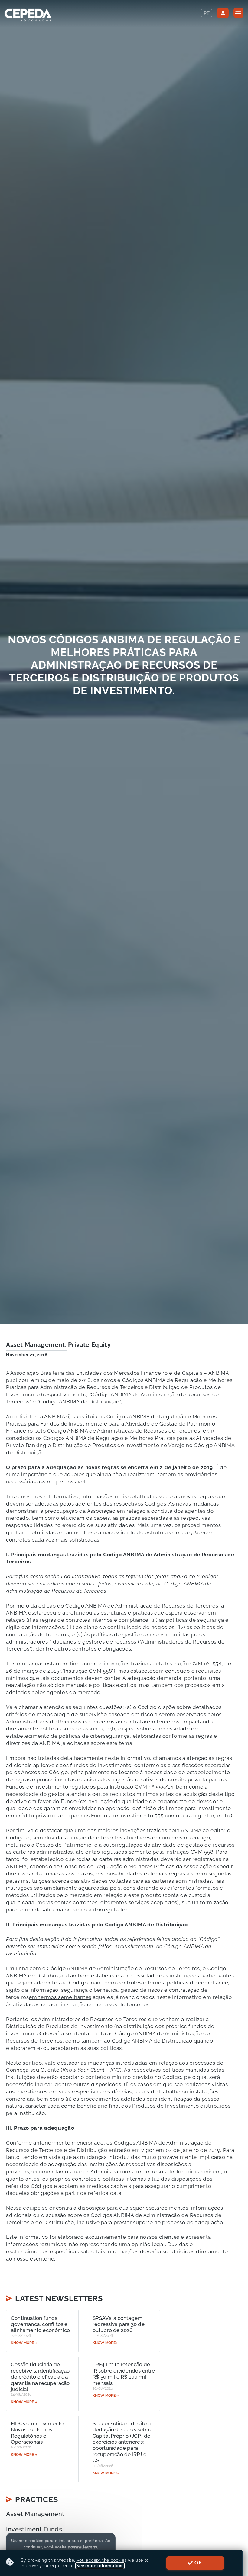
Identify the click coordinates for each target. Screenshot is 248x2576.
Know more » (24, 2343)
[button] (238, 13)
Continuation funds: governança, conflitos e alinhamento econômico (40, 2324)
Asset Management (36, 1345)
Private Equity (89, 1345)
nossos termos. (83, 2547)
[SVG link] (28, 15)
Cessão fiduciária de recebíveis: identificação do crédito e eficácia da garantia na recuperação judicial (40, 2377)
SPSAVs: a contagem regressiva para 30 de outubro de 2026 (119, 2324)
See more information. (100, 2566)
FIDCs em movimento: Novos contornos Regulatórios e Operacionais (38, 2433)
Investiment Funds (34, 2529)
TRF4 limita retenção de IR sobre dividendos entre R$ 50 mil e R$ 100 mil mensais (124, 2374)
